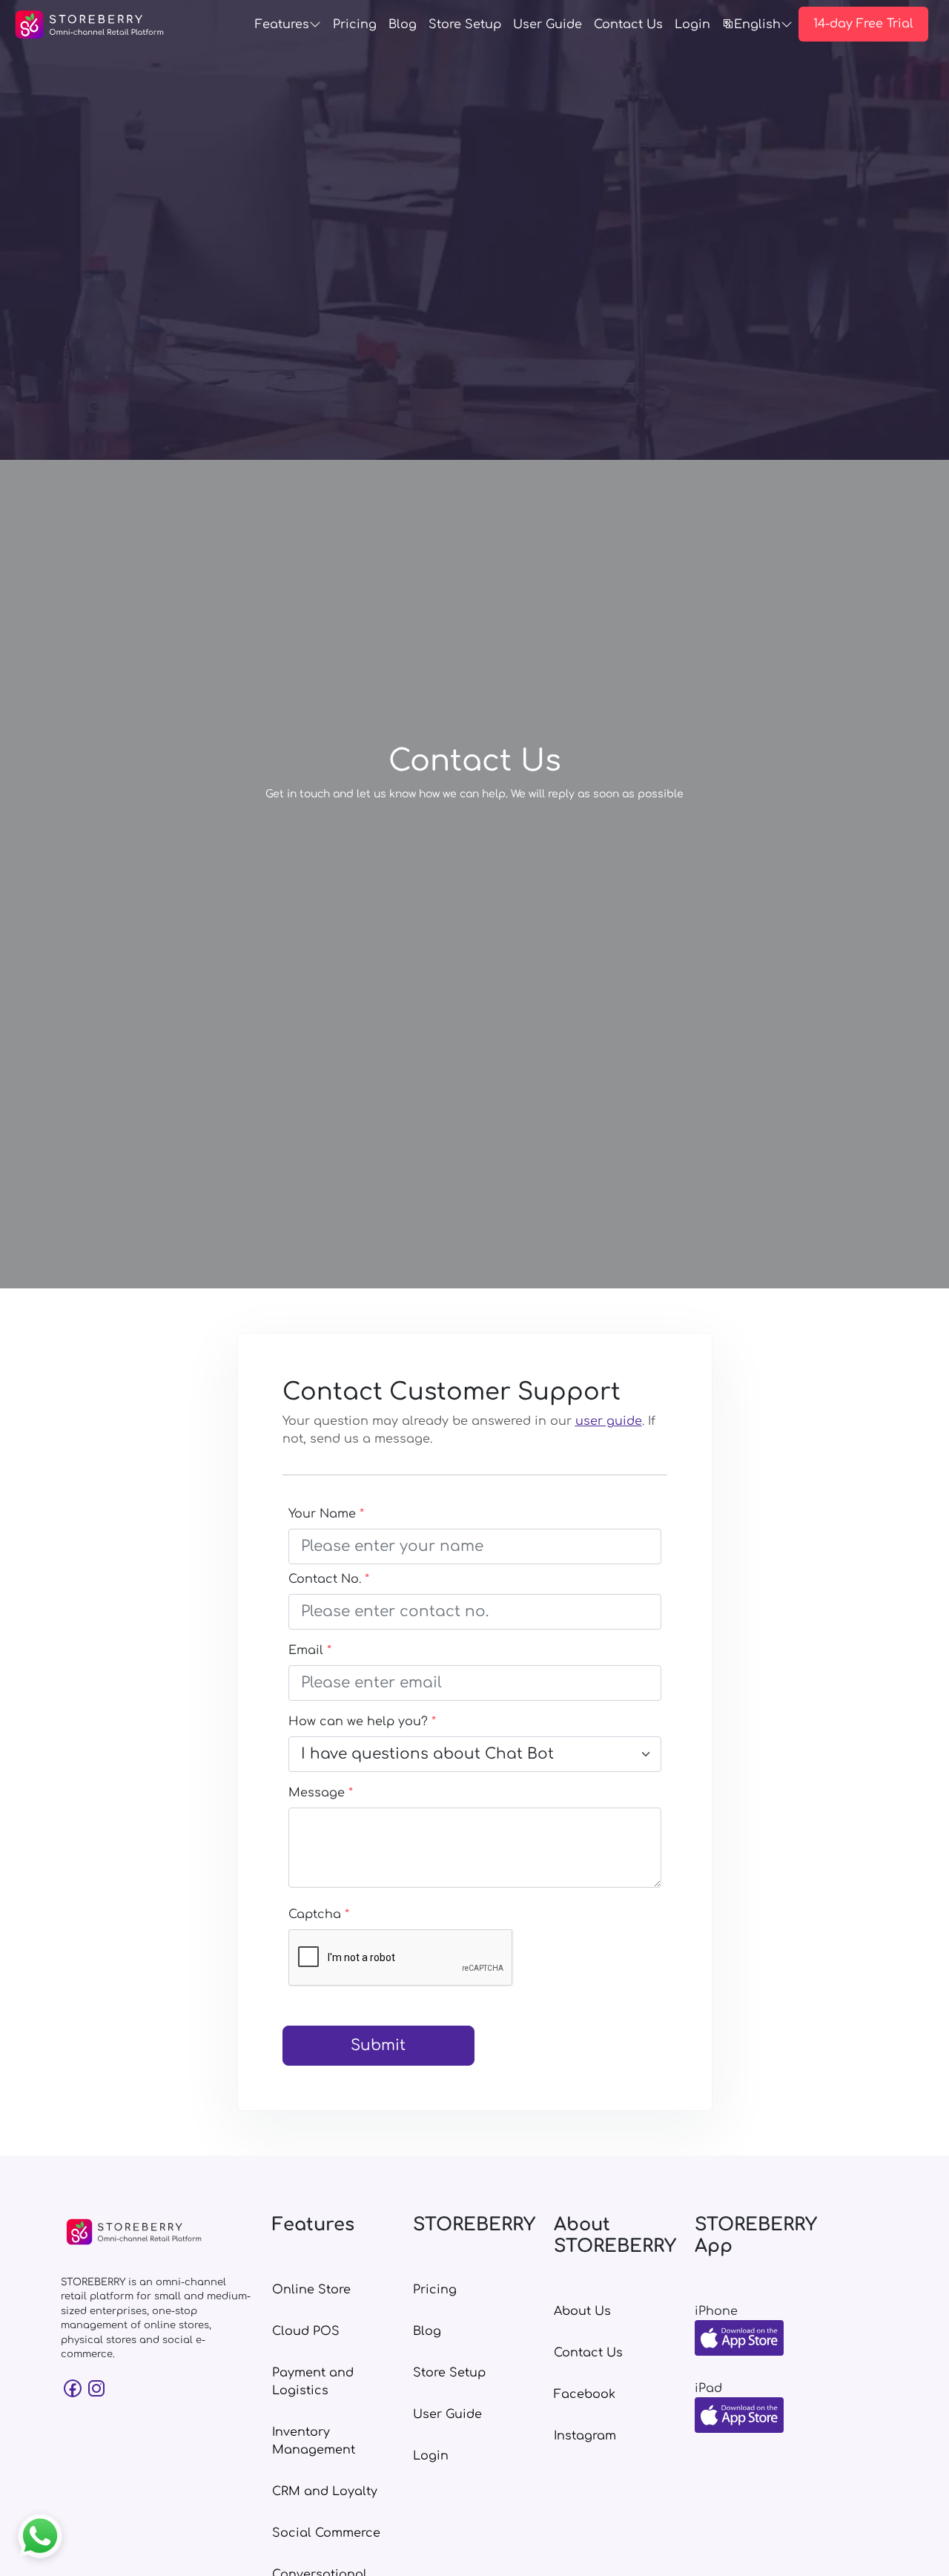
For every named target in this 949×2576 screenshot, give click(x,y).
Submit (378, 2045)
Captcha (319, 1914)
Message (321, 1793)
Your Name (326, 1514)
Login (692, 24)
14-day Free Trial (863, 24)
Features (282, 24)
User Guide (548, 24)
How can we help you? (362, 1722)
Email (310, 1650)
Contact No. (329, 1579)
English (757, 24)
